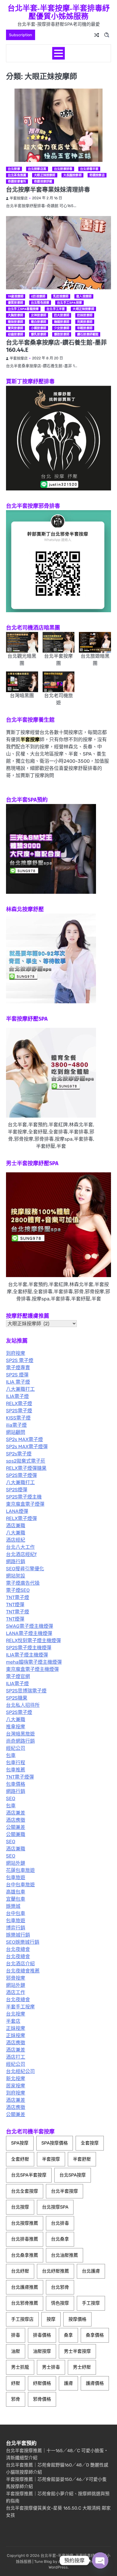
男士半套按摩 (77, 2351)
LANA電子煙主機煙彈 (29, 1633)
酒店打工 (16, 2057)
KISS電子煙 (18, 1418)
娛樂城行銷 (18, 1935)
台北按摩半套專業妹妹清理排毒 (48, 190)
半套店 (13, 2021)
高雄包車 (16, 1892)
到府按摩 (16, 1353)
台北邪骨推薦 (25, 2303)
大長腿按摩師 (72, 175)
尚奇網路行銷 (20, 1741)
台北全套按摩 (25, 2191)
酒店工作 (16, 1992)
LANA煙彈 (17, 1511)
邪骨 (16, 2399)
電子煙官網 (18, 1676)
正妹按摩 (16, 2028)
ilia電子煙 (16, 1425)
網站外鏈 (16, 1863)
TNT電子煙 (18, 1597)
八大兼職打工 (20, 1389)
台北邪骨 (60, 2287)
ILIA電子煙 (17, 1396)
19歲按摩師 (16, 296)
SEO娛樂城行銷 (23, 1942)
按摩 (51, 2319)
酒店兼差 (16, 1813)
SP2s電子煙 (19, 1454)
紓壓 (16, 2383)
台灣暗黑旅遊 (20, 1734)
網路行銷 (16, 1561)
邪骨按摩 (16, 1978)
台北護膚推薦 (25, 2287)
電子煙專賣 (18, 1368)
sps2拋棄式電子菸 (26, 1461)
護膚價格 (95, 2383)
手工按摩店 (22, 2319)
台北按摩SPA (55, 2207)
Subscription (21, 35)
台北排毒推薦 (25, 2239)
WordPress (58, 2567)
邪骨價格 (42, 2399)
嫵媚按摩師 (62, 322)
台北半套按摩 (64, 2191)
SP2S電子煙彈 (21, 1475)
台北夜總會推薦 (23, 1971)
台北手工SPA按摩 (69, 303)
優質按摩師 (15, 303)
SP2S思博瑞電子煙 (26, 1691)
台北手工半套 (56, 309)
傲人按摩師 (84, 296)
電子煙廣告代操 (23, 1583)
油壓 (16, 2351)
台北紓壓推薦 (55, 2271)
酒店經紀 (16, 1540)
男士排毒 (51, 2367)
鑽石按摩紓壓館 (88, 334)
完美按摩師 (85, 322)
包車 (11, 1755)
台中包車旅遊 (20, 1885)
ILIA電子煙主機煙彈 (27, 1655)
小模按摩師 (39, 328)
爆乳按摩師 (39, 334)
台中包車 (16, 1913)
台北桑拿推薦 (25, 2255)
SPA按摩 (20, 2143)
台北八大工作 (20, 1547)
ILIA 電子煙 (18, 1382)
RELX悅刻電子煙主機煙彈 (33, 1640)
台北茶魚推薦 (17, 175)
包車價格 (16, 1784)
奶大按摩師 (62, 315)
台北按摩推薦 (25, 2223)
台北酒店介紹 (20, 1964)
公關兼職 (16, 1834)
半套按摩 (51, 2159)
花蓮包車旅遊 (20, 1870)
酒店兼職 (16, 1526)
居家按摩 (16, 2086)
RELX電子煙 (19, 1403)
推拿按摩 (16, 1727)
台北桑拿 (60, 2239)
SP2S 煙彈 (17, 1375)
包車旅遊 (16, 1877)
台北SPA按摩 (73, 2175)
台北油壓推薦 (64, 2255)
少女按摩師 (62, 328)
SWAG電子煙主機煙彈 (30, 1626)
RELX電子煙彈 (21, 1518)
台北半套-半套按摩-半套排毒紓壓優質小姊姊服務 (59, 12)
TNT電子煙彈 (20, 1777)
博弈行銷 (16, 1928)
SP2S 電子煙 (20, 1360)
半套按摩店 (19, 198)
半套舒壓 (82, 2159)
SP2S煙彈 (17, 1490)
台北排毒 (60, 2223)
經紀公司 (16, 1748)
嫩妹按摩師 (15, 322)
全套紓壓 (20, 2159)
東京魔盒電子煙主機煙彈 (32, 1669)
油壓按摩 (42, 2351)
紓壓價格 (42, 2383)
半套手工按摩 (20, 2007)
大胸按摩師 (15, 315)
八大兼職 (16, 1533)
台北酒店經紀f (21, 1554)
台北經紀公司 (20, 2071)
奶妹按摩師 (85, 315)
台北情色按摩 (40, 303)
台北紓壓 (20, 2271)
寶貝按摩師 (15, 328)
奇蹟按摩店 (97, 175)
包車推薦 (16, 1770)
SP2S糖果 (17, 1698)
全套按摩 (90, 2143)
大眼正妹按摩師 (45, 175)
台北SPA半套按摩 (29, 2175)
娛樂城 (13, 1906)
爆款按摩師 (62, 334)
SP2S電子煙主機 (24, 1497)
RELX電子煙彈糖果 (26, 1468)
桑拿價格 (95, 2335)
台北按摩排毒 (63, 169)
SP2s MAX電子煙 (24, 1439)
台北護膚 (91, 2271)
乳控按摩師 (61, 296)
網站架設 (16, 1576)
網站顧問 (16, 1432)
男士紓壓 (82, 2367)
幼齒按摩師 (15, 334)
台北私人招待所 (23, 1705)
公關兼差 (16, 1827)
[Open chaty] (100, 2560)
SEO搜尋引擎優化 (25, 1569)
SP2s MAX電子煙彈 (27, 1447)
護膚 (68, 2383)
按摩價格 (77, 2319)
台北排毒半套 (89, 169)
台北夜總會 (18, 1949)
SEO (11, 1798)
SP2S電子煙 (19, 1411)
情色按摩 (60, 2303)
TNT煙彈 (15, 1605)
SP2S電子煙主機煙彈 (29, 1648)
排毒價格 (42, 2335)
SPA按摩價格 (55, 2143)
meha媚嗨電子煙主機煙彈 (34, 1662)
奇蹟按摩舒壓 (43, 181)
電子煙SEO (18, 1590)
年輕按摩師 (85, 328)
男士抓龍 (20, 2367)
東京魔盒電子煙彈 (25, 1504)
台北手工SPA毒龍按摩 (23, 309)
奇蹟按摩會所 (17, 181)
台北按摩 (14, 169)
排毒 (16, 2335)
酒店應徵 (16, 1820)
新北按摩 (16, 2079)
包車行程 (16, 1763)
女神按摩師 (39, 315)
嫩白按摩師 (39, 322)
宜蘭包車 (16, 1899)
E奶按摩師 (38, 296)
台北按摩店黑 (37, 169)
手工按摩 (91, 2303)
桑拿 (68, 2335)
